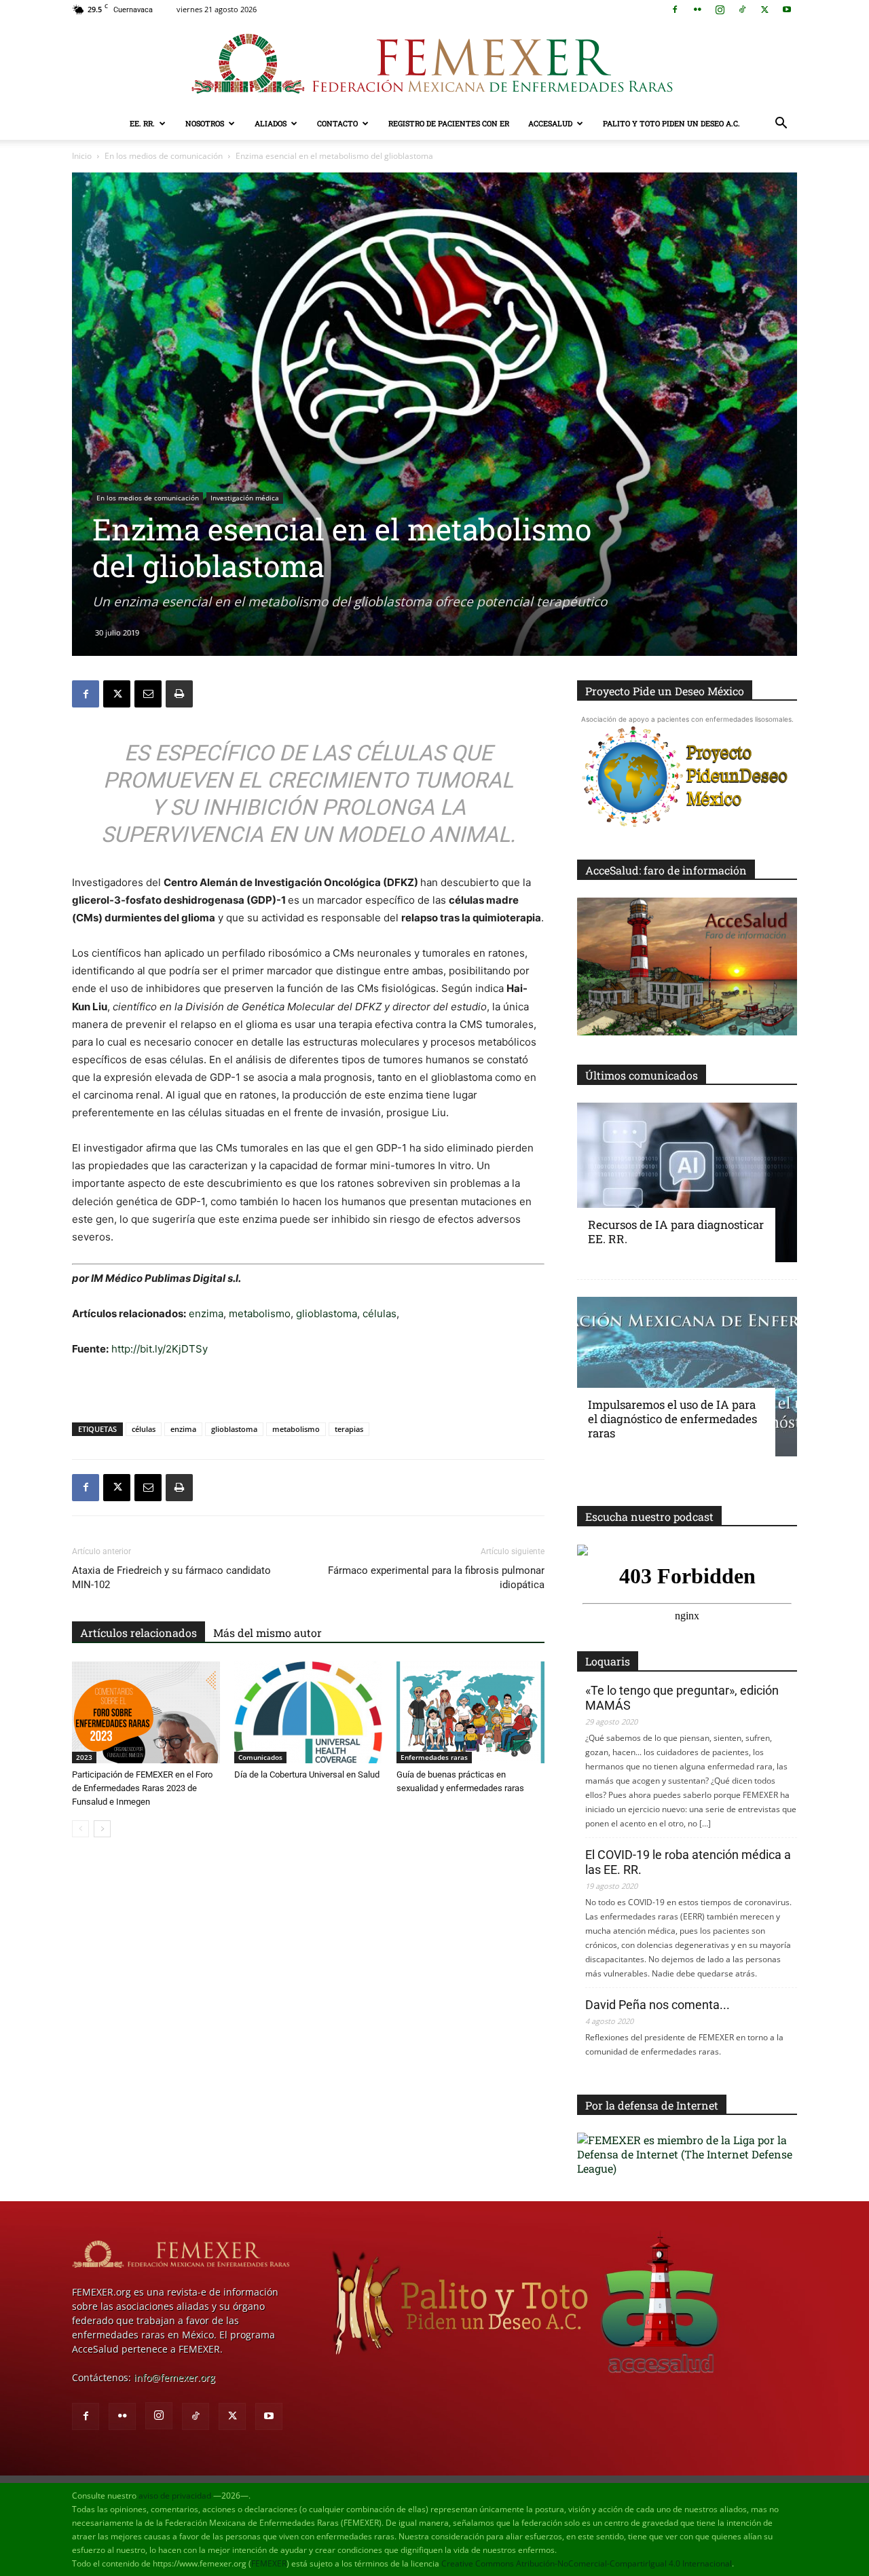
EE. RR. (142, 123)
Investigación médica (245, 498)
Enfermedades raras (434, 1757)
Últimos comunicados (642, 1075)
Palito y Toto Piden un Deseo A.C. (671, 123)
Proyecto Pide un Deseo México (665, 691)
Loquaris (608, 1661)
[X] (764, 10)
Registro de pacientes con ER (449, 123)
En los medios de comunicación (164, 156)
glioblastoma (327, 1313)
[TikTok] (742, 10)
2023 (84, 1757)
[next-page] (102, 1829)
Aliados (271, 123)
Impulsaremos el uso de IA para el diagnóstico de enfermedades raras (672, 1419)
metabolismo (260, 1313)
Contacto (337, 123)
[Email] (148, 694)
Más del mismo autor (267, 1633)
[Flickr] (697, 10)
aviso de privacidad (175, 2496)
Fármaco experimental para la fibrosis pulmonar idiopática (436, 1578)
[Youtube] (787, 10)
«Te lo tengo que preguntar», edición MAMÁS (682, 1698)
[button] (781, 125)
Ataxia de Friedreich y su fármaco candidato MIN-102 (171, 1578)
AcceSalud (550, 123)
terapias (349, 1429)
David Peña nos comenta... (658, 2005)
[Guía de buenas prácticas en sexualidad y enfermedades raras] (470, 1712)
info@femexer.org (174, 2377)
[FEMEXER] (434, 64)
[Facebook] (675, 10)
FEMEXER (269, 2563)
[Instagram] (720, 10)
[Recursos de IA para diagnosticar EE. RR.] (687, 1182)
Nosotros (205, 123)
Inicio (82, 156)
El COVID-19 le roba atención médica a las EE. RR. (688, 1862)
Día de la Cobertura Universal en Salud (307, 1774)
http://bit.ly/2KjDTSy (160, 1349)
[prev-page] (80, 1829)
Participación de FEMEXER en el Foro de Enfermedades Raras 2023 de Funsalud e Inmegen (142, 1788)
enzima (206, 1313)
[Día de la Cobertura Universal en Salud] (308, 1712)
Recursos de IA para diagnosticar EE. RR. (676, 1232)
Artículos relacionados (138, 1633)
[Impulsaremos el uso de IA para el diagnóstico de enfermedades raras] (687, 1377)
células (380, 1313)
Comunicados (260, 1757)
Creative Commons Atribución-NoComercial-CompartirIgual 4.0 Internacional (587, 2563)
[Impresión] (179, 694)
